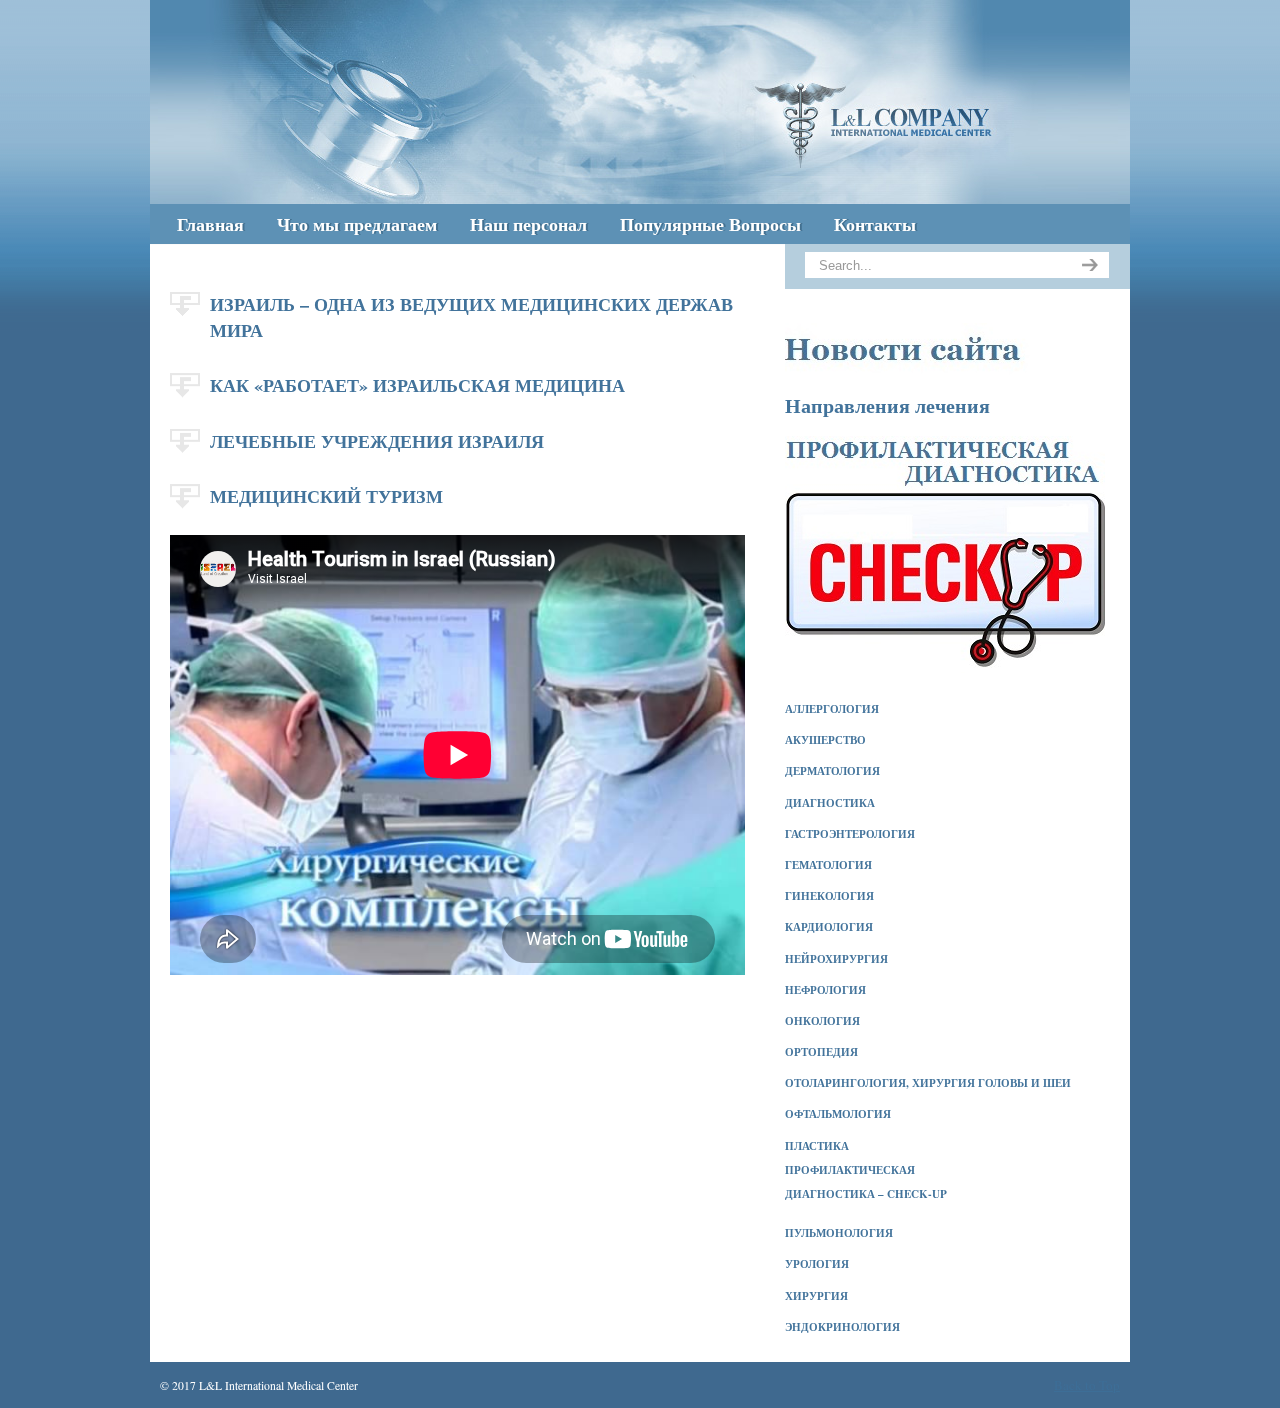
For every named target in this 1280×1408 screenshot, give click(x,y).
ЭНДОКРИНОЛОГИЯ (842, 1327)
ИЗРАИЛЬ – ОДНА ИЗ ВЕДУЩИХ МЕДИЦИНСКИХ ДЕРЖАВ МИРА (471, 317)
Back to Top (1087, 1385)
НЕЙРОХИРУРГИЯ (836, 959)
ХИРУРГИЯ (816, 1296)
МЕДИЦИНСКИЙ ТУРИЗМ (326, 496)
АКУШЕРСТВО (825, 740)
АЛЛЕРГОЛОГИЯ (832, 709)
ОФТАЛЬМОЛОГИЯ (838, 1114)
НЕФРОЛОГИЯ (825, 990)
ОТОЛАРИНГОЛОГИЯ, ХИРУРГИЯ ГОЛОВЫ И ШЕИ (928, 1083)
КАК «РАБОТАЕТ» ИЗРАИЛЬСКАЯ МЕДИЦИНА (417, 385)
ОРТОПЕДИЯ (821, 1052)
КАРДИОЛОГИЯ (829, 927)
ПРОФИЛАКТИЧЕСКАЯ (850, 1170)
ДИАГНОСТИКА (830, 803)
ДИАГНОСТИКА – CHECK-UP (866, 1194)
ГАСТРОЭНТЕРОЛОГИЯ (850, 834)
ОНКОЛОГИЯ (822, 1021)
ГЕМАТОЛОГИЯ (828, 865)
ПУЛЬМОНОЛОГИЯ (839, 1233)
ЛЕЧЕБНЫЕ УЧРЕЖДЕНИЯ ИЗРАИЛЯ (377, 441)
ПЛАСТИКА (817, 1146)
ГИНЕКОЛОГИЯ (829, 896)
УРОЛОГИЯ (817, 1264)
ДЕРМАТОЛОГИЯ (832, 771)
